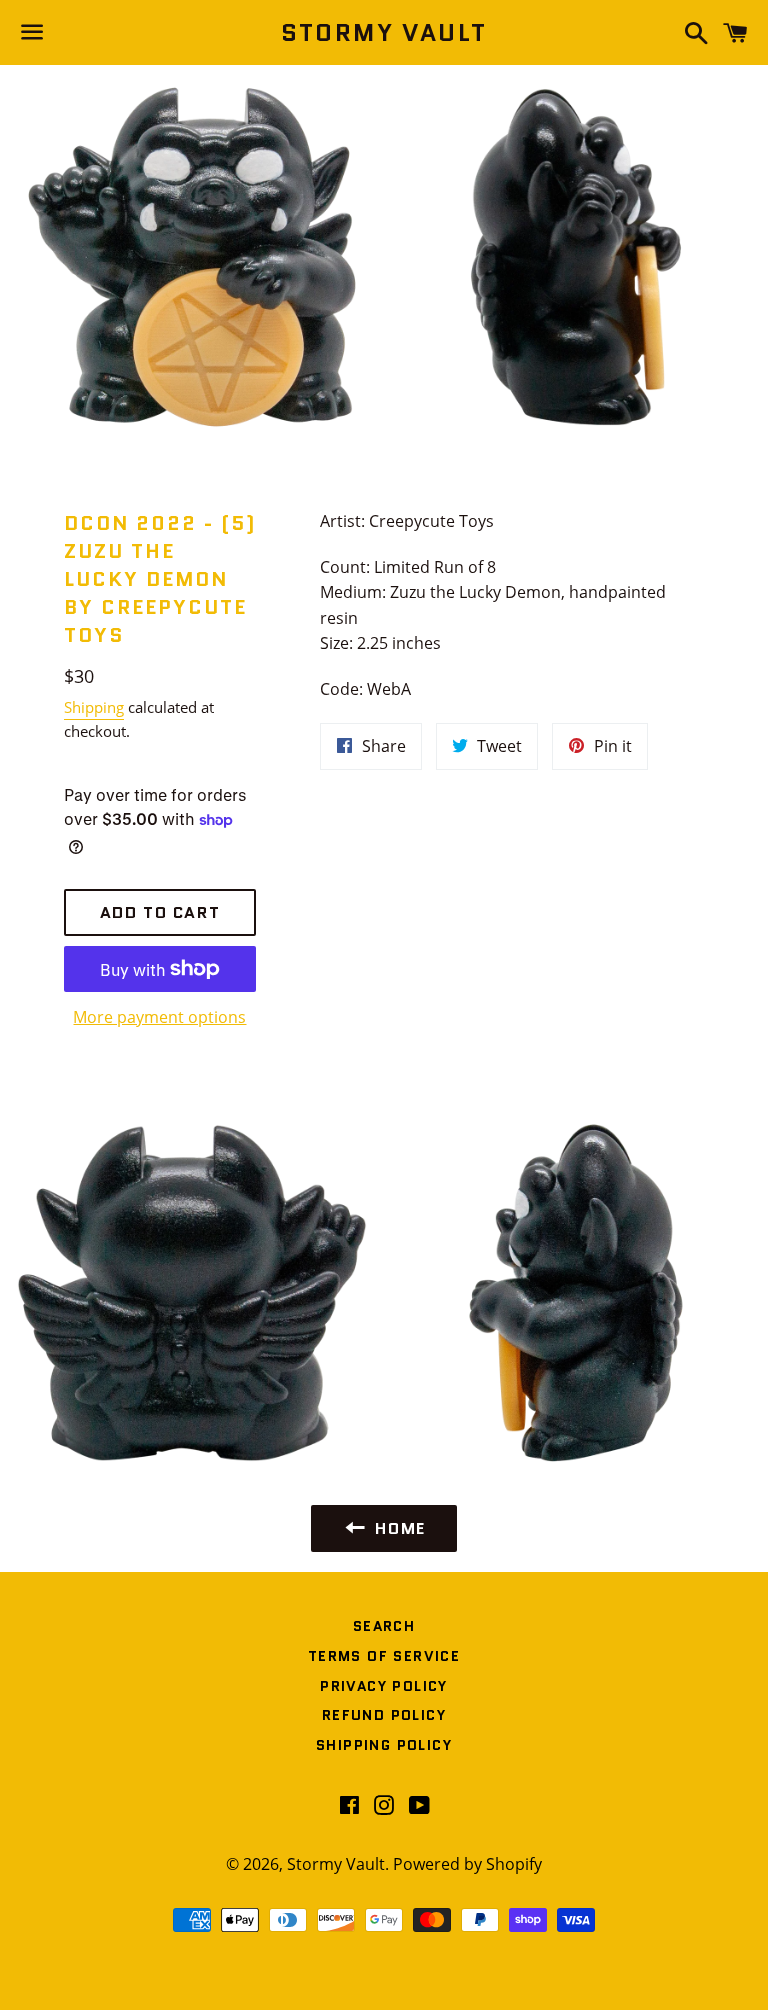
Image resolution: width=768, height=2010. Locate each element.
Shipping (94, 707)
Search (384, 1626)
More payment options (159, 1017)
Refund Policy (384, 1715)
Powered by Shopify (467, 1864)
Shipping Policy (384, 1745)
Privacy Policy (384, 1686)
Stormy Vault (384, 33)
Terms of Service (384, 1656)
